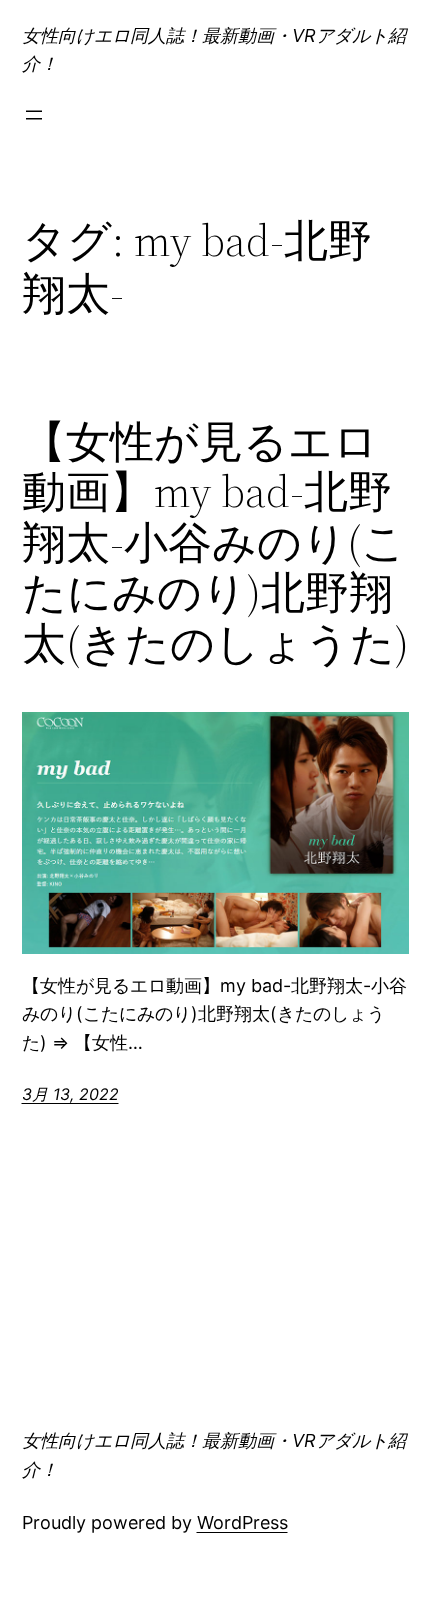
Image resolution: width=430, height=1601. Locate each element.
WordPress (242, 1522)
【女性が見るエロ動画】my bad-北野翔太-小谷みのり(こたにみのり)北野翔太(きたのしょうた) (215, 543)
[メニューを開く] (34, 115)
